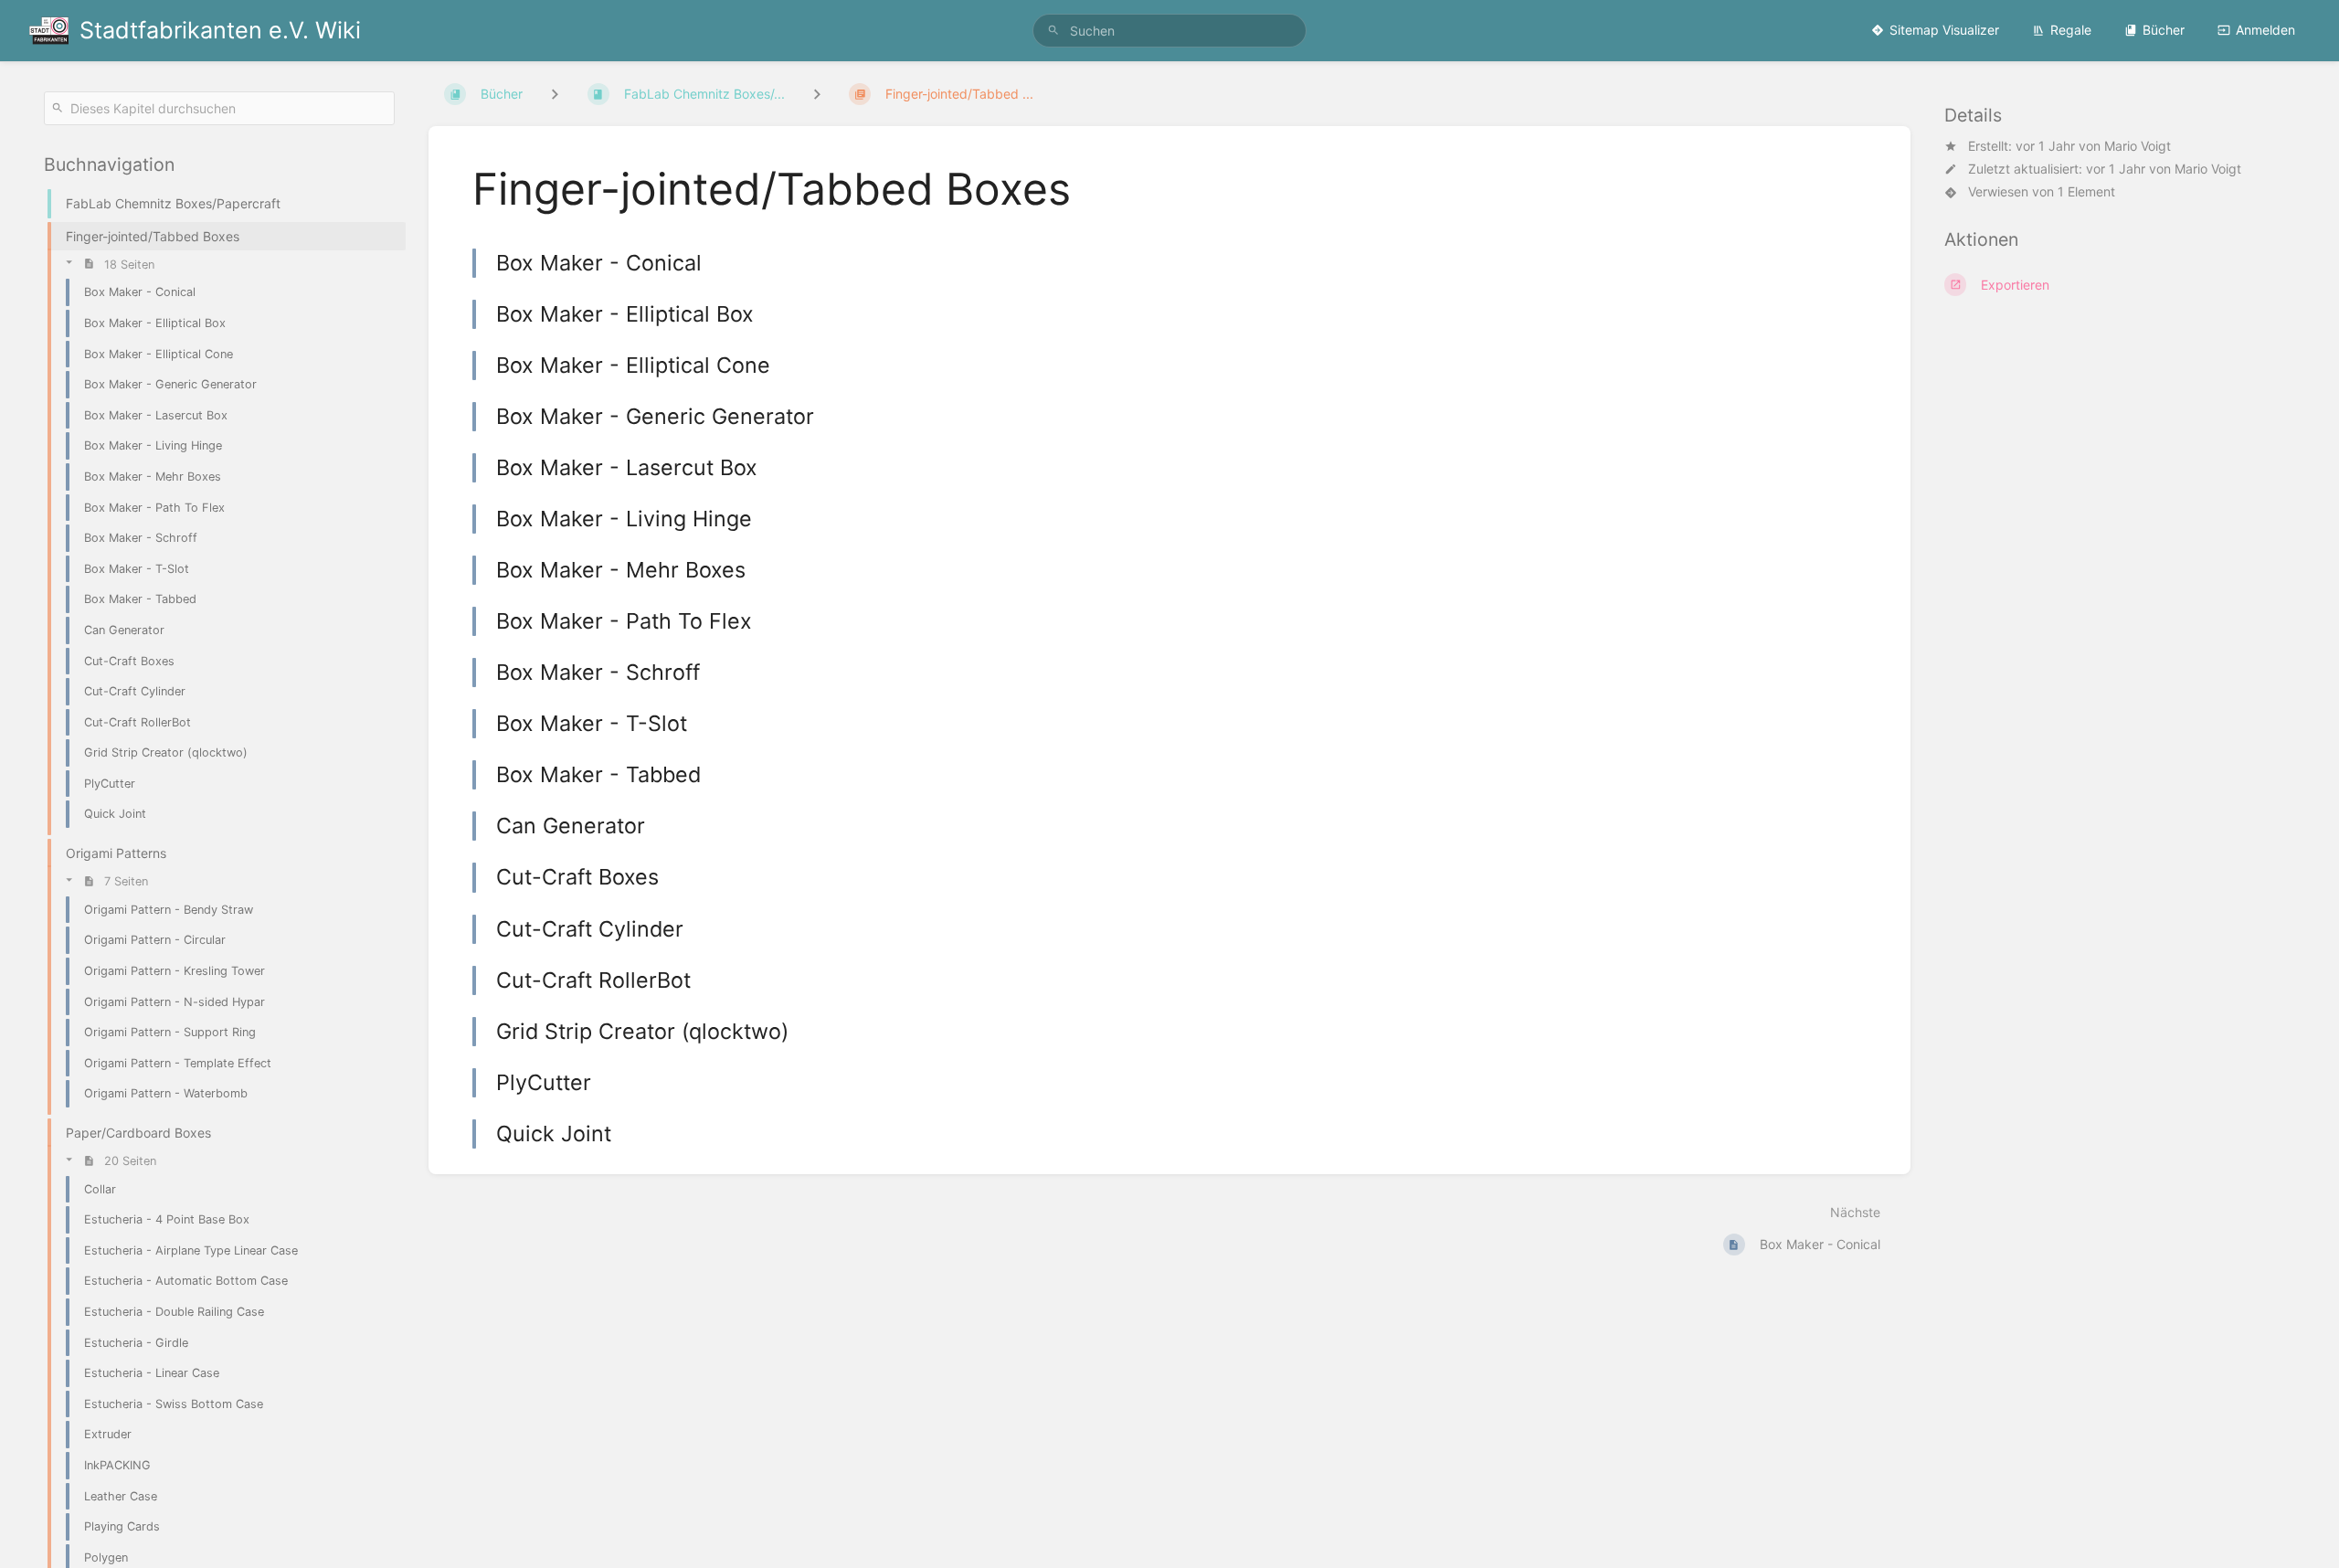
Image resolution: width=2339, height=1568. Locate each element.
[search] (1169, 31)
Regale (2071, 30)
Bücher (2164, 30)
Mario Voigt (2138, 146)
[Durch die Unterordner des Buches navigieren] (555, 94)
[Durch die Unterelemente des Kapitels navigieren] (817, 94)
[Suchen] (1053, 31)
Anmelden (2265, 30)
